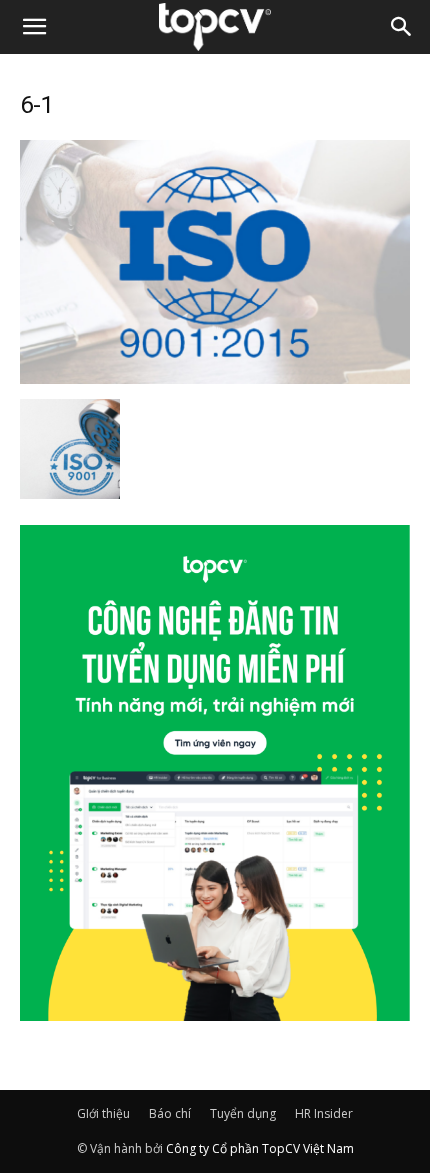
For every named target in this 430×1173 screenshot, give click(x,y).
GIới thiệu (103, 1113)
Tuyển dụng (243, 1113)
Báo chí (170, 1113)
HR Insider (324, 1113)
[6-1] (215, 378)
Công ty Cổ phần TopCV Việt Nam (260, 1148)
